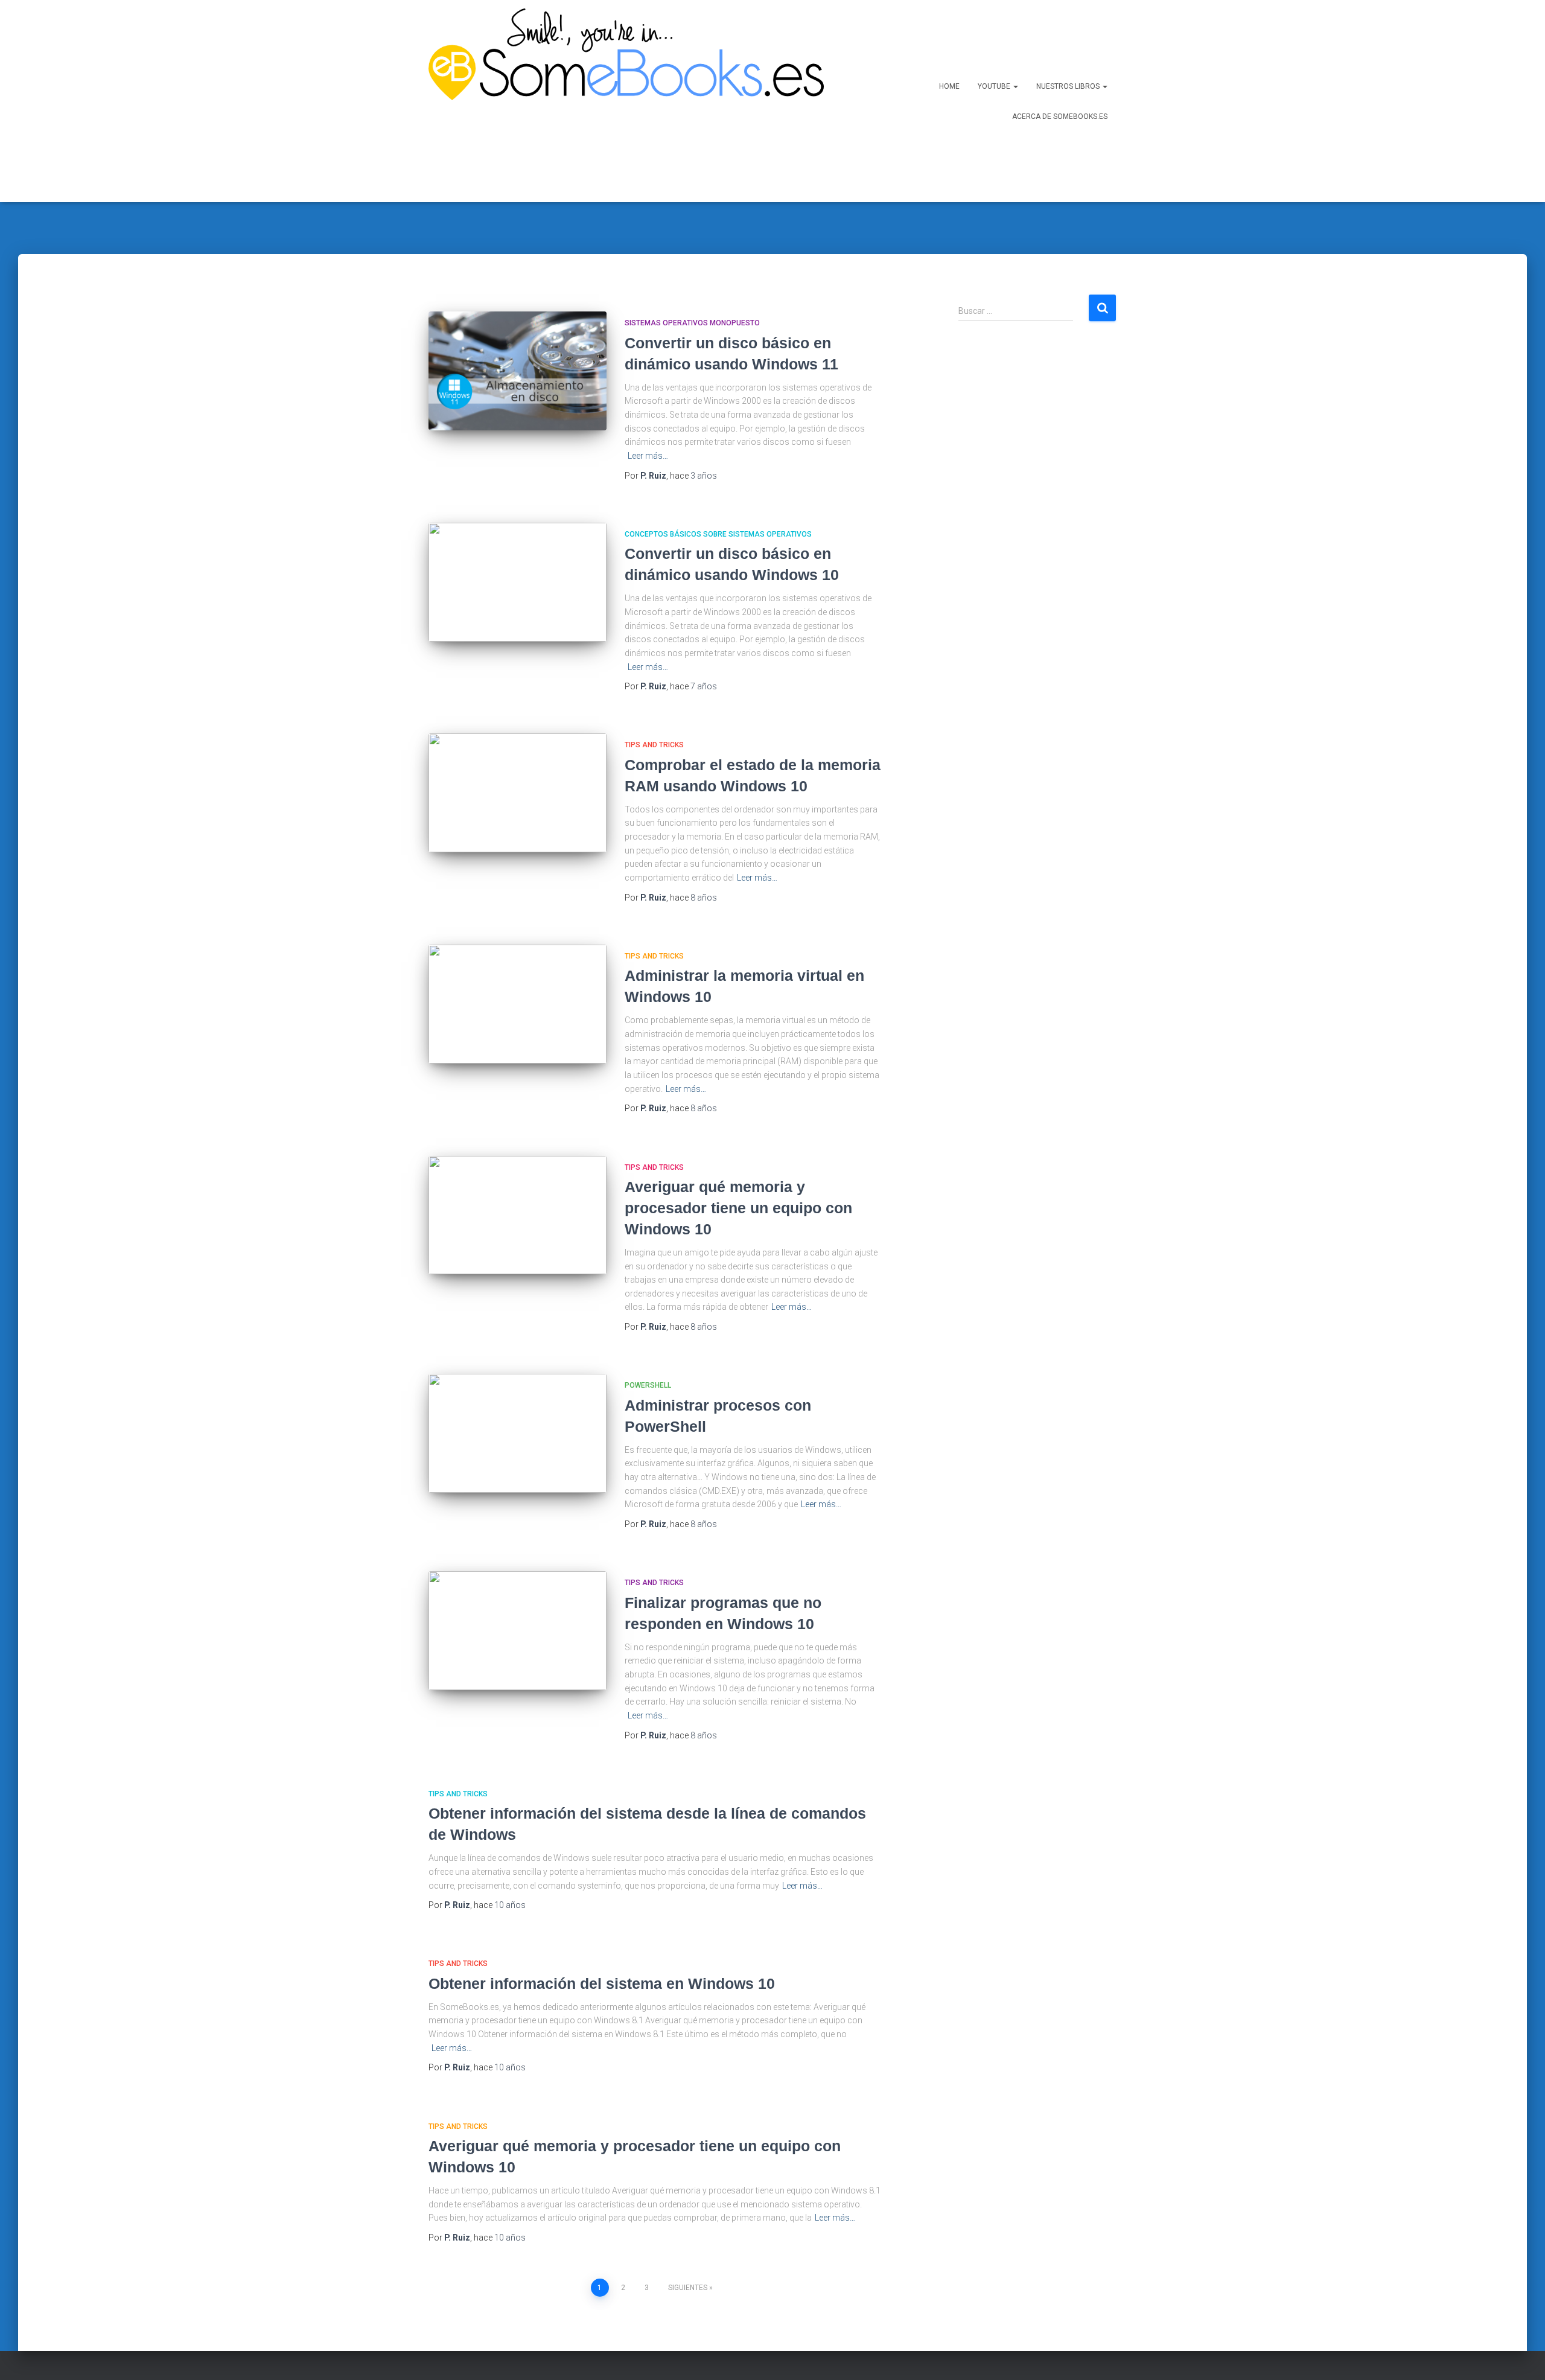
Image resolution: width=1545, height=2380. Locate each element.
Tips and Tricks (654, 745)
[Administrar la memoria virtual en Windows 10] (518, 1004)
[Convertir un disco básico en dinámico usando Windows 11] (518, 371)
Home (949, 86)
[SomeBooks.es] (622, 101)
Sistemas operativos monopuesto (692, 323)
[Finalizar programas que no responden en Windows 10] (518, 1631)
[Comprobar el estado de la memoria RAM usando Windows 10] (518, 793)
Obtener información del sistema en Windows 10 (602, 1983)
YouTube (995, 86)
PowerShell (648, 1385)
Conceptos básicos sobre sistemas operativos (718, 534)
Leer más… (648, 456)
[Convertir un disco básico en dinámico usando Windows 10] (518, 582)
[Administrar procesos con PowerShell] (518, 1433)
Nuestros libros (1069, 86)
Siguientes (688, 2288)
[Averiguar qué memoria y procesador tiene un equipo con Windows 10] (518, 1215)
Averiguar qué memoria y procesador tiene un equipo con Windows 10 (738, 1208)
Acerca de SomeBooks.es (1060, 116)
